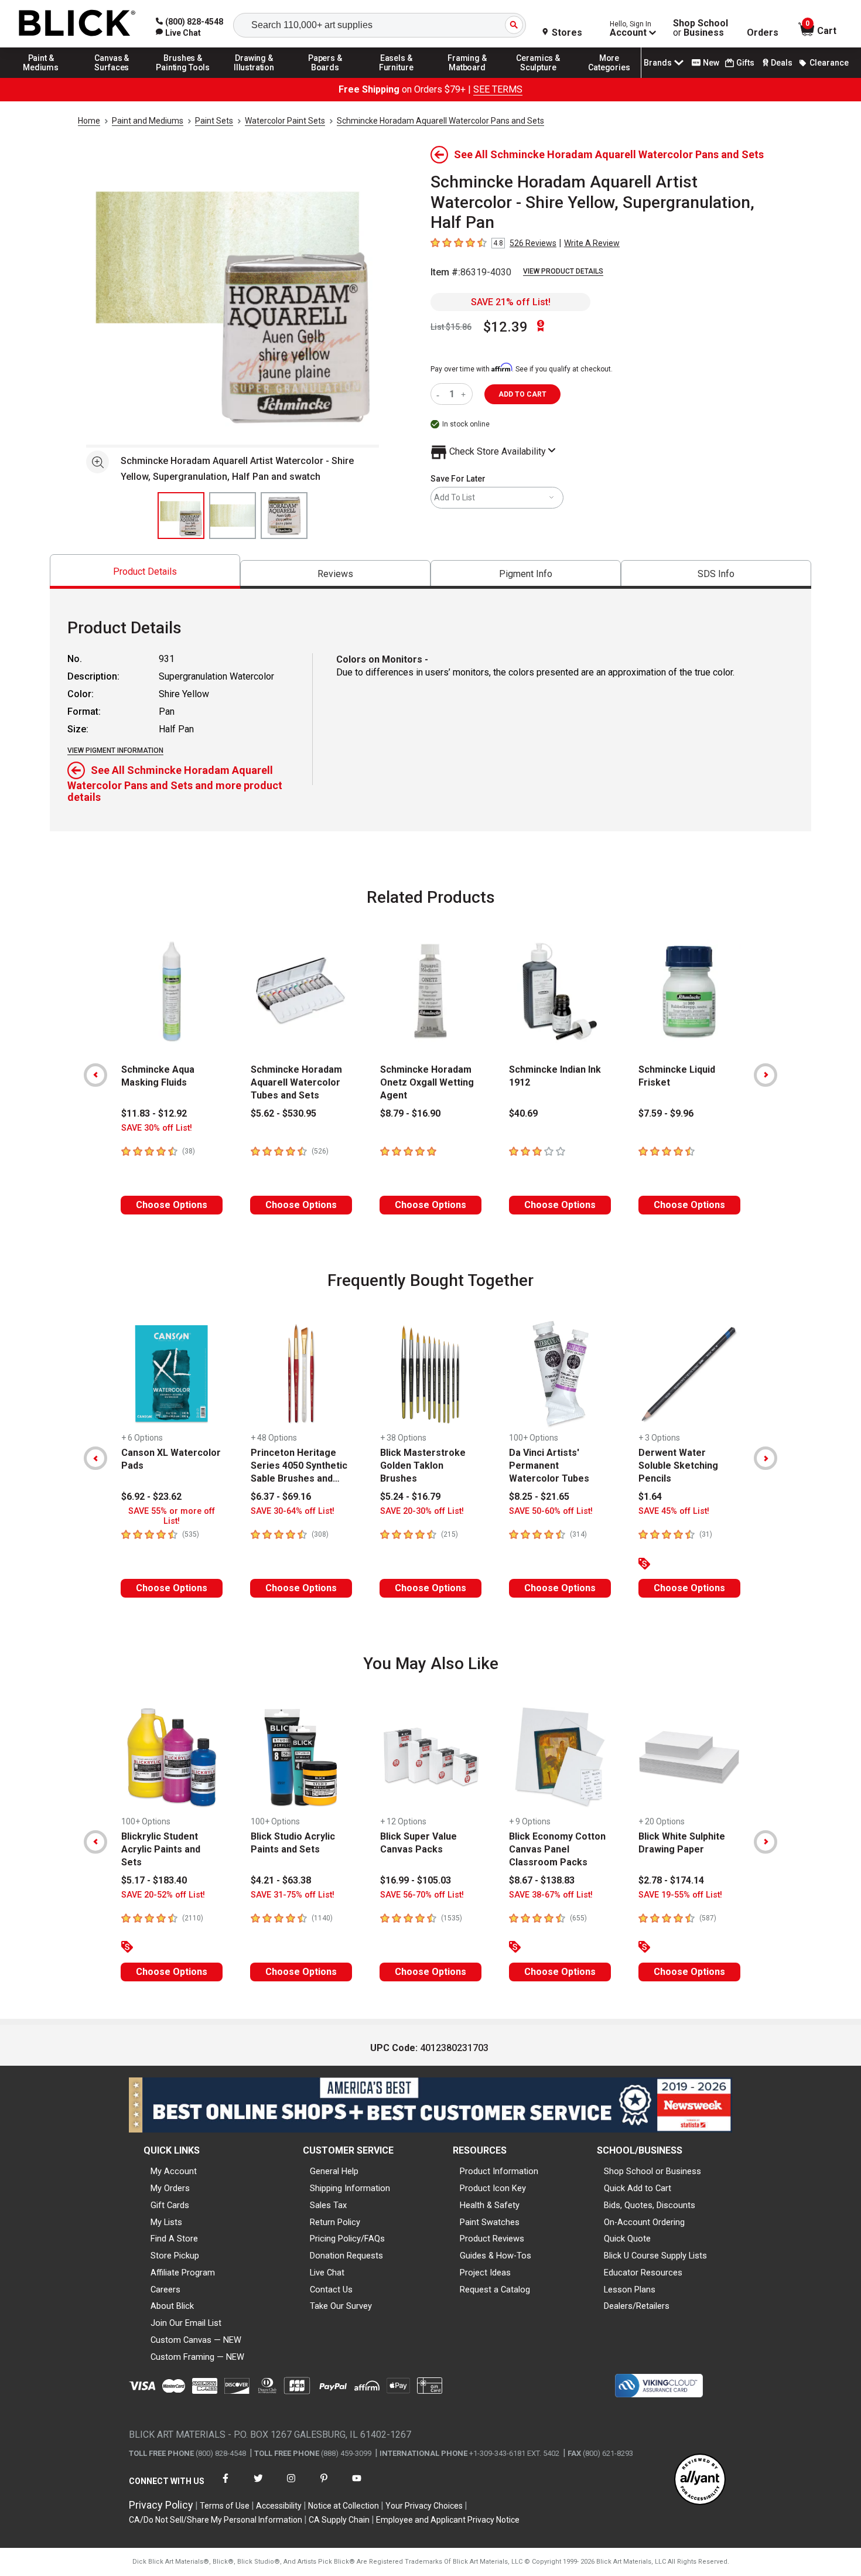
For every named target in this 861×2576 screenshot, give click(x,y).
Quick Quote (627, 2239)
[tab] (145, 572)
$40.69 (523, 1113)
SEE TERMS (498, 89)
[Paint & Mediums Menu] (41, 77)
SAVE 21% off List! (511, 302)
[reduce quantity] (440, 394)
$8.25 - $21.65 (539, 1497)
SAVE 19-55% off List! (680, 1895)
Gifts (745, 63)
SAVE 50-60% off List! (551, 1511)
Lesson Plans (630, 2290)
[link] (178, 33)
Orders (763, 33)
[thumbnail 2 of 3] (233, 516)
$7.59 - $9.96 (666, 1113)
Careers (165, 2290)
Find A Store (174, 2239)
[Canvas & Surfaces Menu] (112, 77)
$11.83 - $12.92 (154, 1113)
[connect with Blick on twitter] (258, 2485)
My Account (174, 2171)
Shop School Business (701, 28)
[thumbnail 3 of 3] (284, 516)
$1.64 (650, 1497)
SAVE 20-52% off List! (163, 1895)
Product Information (499, 2171)
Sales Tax (328, 2205)
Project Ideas (485, 2273)
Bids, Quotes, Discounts (650, 2205)
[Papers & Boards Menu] (325, 77)
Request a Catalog (495, 2290)
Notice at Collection (344, 2506)
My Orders (170, 2188)
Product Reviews (492, 2239)
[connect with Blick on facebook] (225, 2485)
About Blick (172, 2306)
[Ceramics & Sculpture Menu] (538, 77)
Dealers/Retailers (637, 2306)
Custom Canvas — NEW (196, 2340)
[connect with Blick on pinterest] (324, 2485)
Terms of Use (225, 2506)
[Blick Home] (77, 24)
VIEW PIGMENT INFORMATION (115, 750)
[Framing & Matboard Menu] (467, 77)
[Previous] (95, 1075)
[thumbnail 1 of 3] (181, 516)
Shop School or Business (652, 2171)
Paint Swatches (490, 2222)
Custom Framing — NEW (197, 2357)
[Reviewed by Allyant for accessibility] (700, 2480)
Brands (658, 63)
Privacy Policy (161, 2505)
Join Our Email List (186, 2323)
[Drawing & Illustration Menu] (254, 77)
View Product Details (563, 271)
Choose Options (172, 1205)
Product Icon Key (493, 2188)
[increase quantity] (465, 394)
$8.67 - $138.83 (542, 1880)
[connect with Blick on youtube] (357, 2485)
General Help (334, 2171)
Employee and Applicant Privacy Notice (448, 2520)
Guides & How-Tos (496, 2256)
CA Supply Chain (339, 2520)
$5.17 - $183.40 (154, 1880)
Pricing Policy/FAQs (347, 2239)
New (711, 63)
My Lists (166, 2222)
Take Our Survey (341, 2306)
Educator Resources (643, 2273)
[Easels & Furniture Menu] (397, 77)
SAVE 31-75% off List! (293, 1895)
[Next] (766, 1075)
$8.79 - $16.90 (410, 1113)
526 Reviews (533, 243)
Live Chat (327, 2273)
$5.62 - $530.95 (283, 1113)
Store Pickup (175, 2256)
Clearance (829, 63)
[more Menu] (609, 77)
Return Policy (335, 2222)
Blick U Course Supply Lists (655, 2256)
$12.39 (505, 327)
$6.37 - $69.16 (281, 1497)
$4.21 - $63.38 (281, 1880)
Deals (782, 63)
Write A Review (592, 243)
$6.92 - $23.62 (151, 1497)
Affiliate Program (183, 2273)
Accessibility (279, 2506)
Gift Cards (170, 2205)
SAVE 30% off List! (157, 1128)
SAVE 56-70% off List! (422, 1895)
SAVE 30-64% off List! (293, 1511)
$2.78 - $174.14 (671, 1880)
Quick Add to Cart (638, 2188)
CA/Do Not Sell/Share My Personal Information (216, 2520)
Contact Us (331, 2290)
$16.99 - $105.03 (416, 1880)
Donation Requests (346, 2256)
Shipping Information (350, 2188)
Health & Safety (490, 2205)
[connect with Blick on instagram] (291, 2485)
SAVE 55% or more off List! (172, 1516)
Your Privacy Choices (424, 2506)
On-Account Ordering (644, 2222)
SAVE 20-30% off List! (422, 1511)
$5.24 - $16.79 (410, 1497)
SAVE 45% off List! (674, 1511)
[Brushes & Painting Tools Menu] (183, 77)
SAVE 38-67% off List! (551, 1895)
